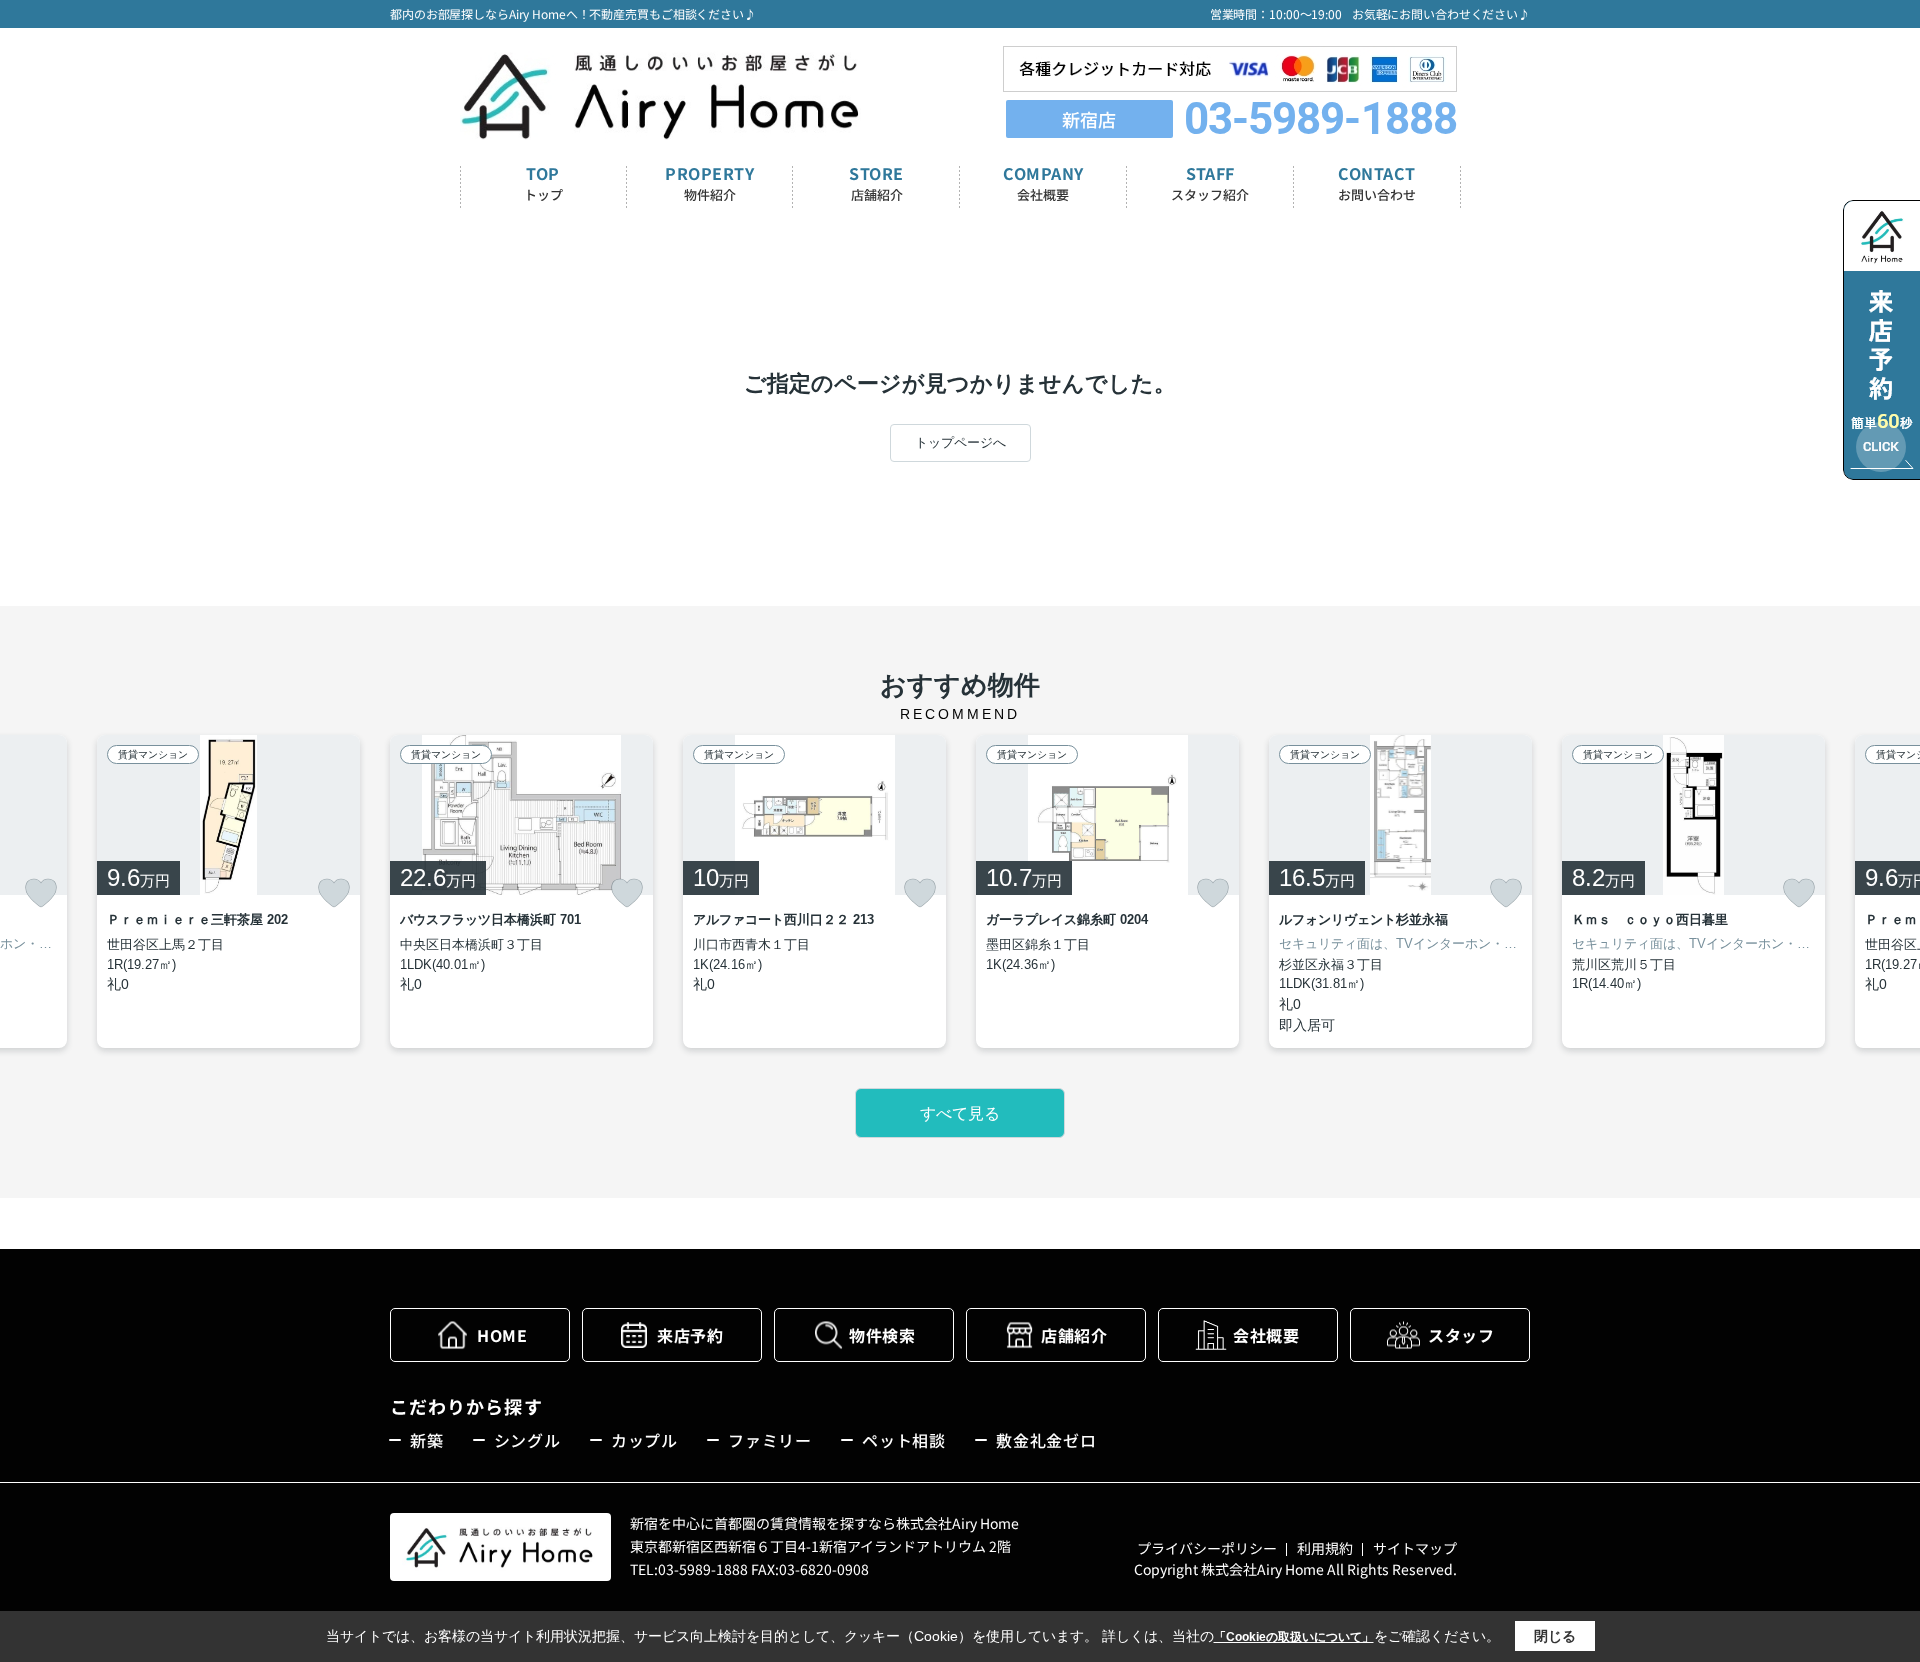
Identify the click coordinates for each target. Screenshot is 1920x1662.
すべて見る (960, 1113)
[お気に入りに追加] (41, 893)
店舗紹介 (1074, 1335)
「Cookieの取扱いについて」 (1294, 1637)
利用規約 (1325, 1548)
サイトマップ (1415, 1548)
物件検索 (882, 1335)
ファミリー (770, 1440)
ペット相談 (904, 1440)
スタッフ (1461, 1335)
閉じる (1555, 1636)
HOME (502, 1335)
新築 (427, 1440)
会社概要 (1266, 1335)
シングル (527, 1440)
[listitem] (521, 891)
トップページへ (960, 442)
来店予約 (690, 1335)
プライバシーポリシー (1207, 1548)
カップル (644, 1440)
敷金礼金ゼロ (1046, 1440)
